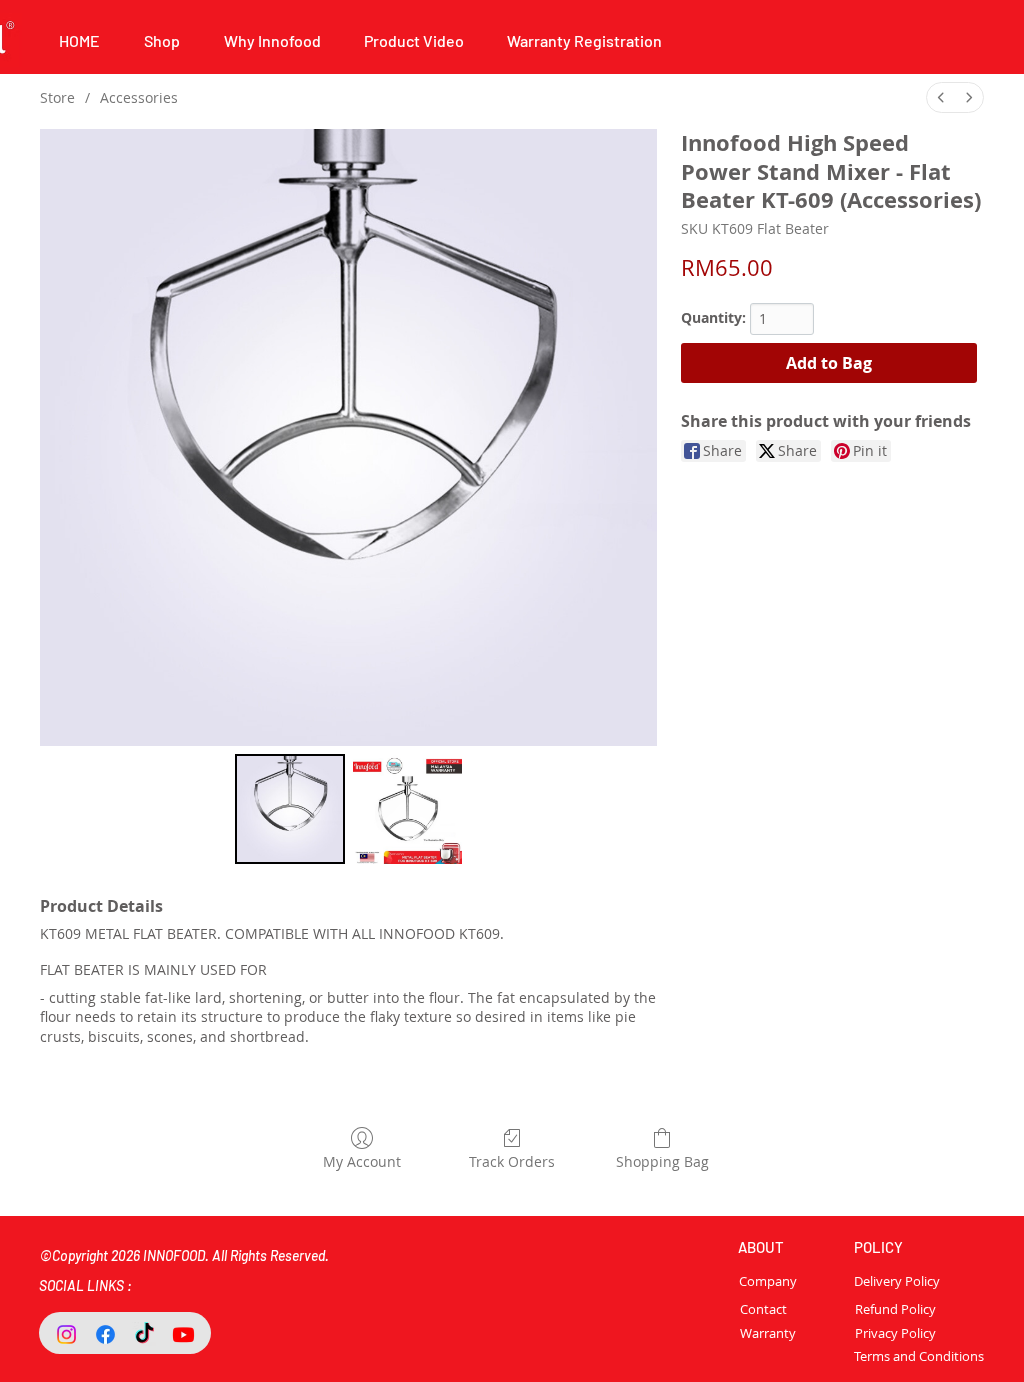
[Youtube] (183, 1334)
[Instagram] (66, 1334)
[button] (272, 40)
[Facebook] (105, 1334)
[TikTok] (144, 1334)
